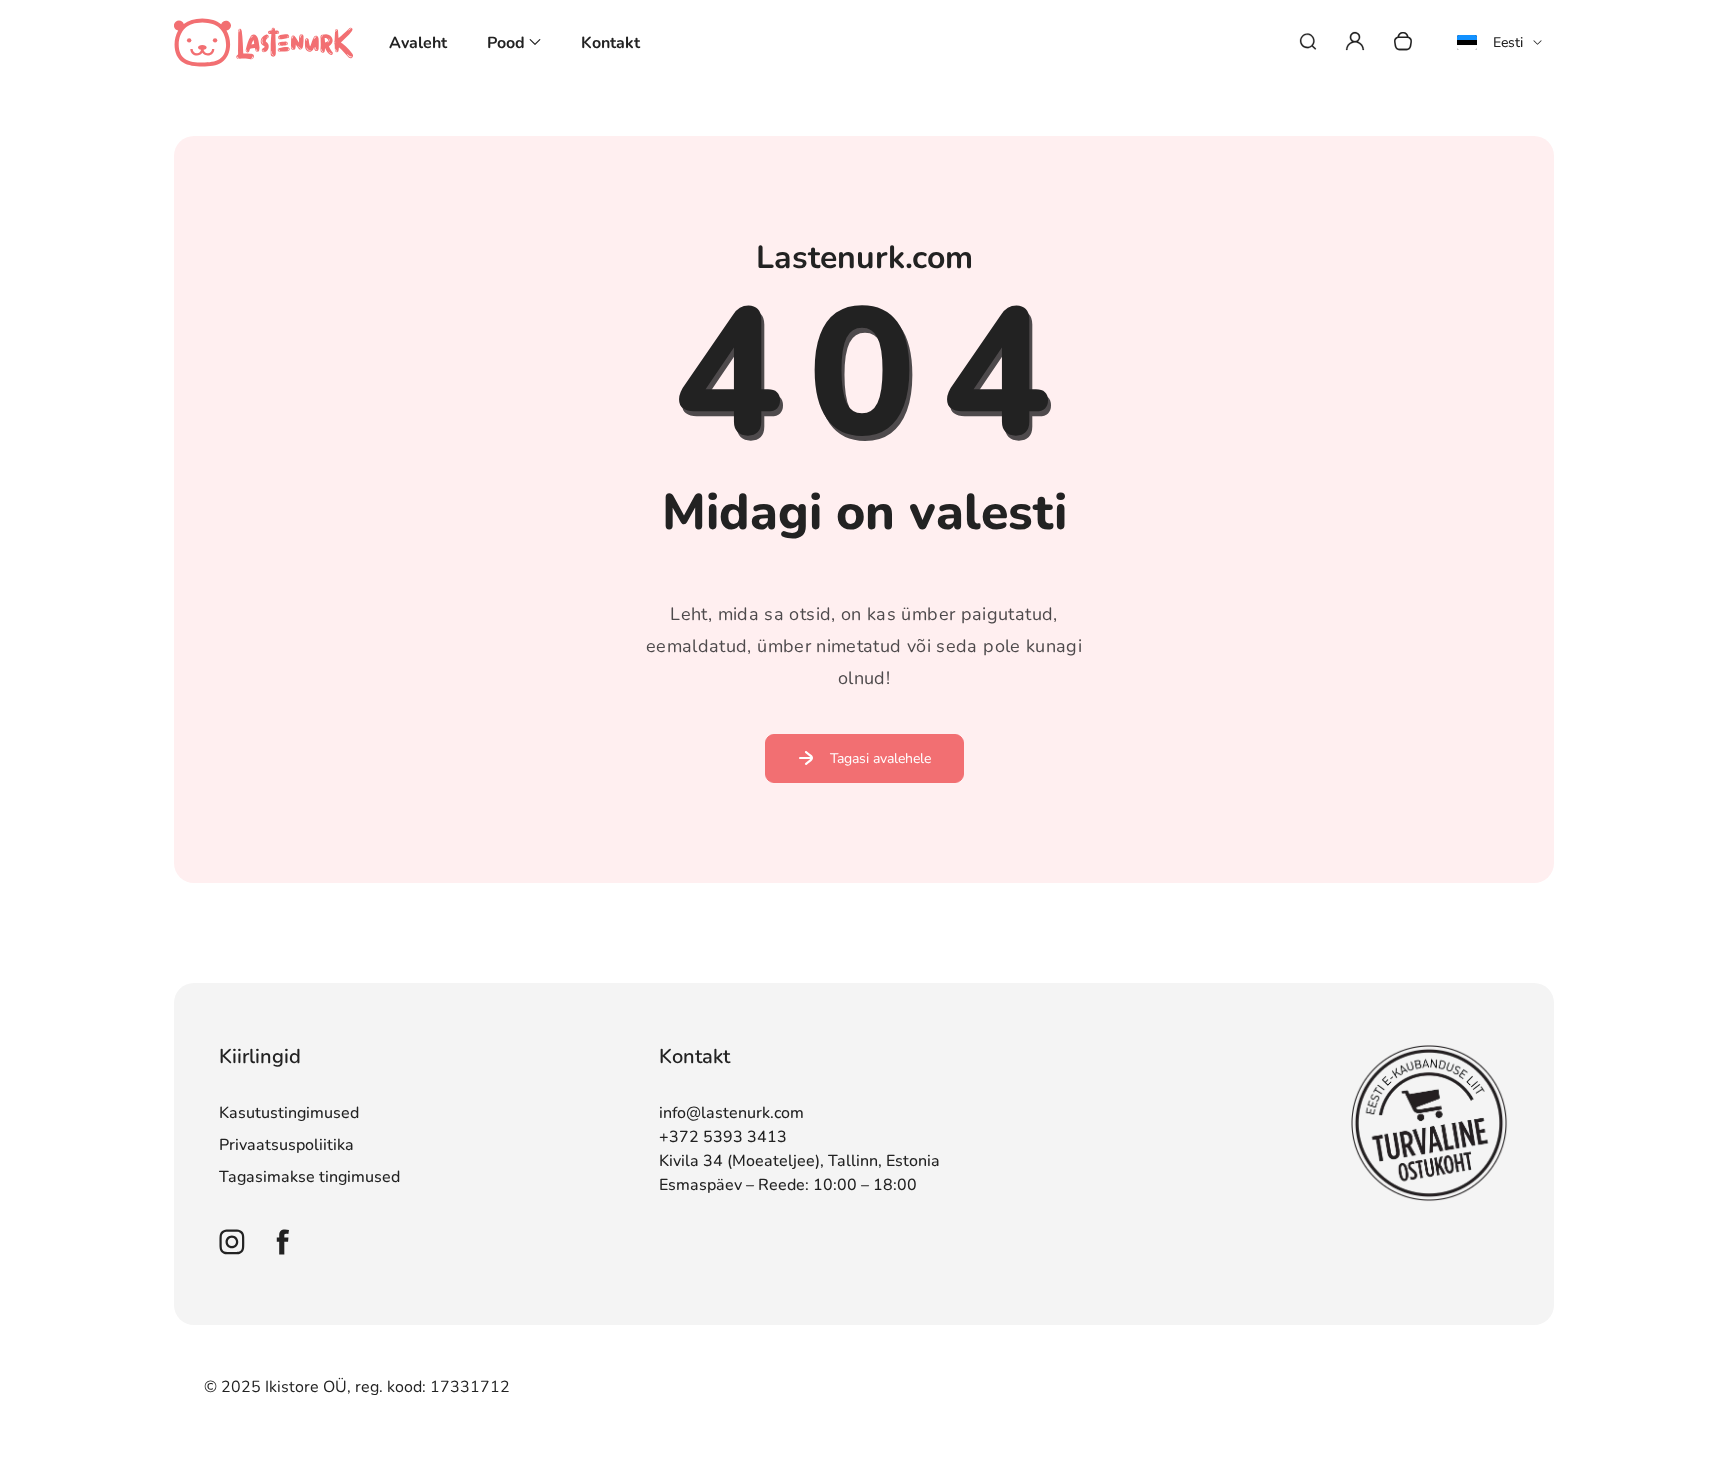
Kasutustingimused (289, 1113)
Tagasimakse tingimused (309, 1177)
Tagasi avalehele (880, 758)
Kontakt (610, 43)
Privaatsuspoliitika (286, 1145)
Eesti (1508, 42)
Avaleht (418, 43)
